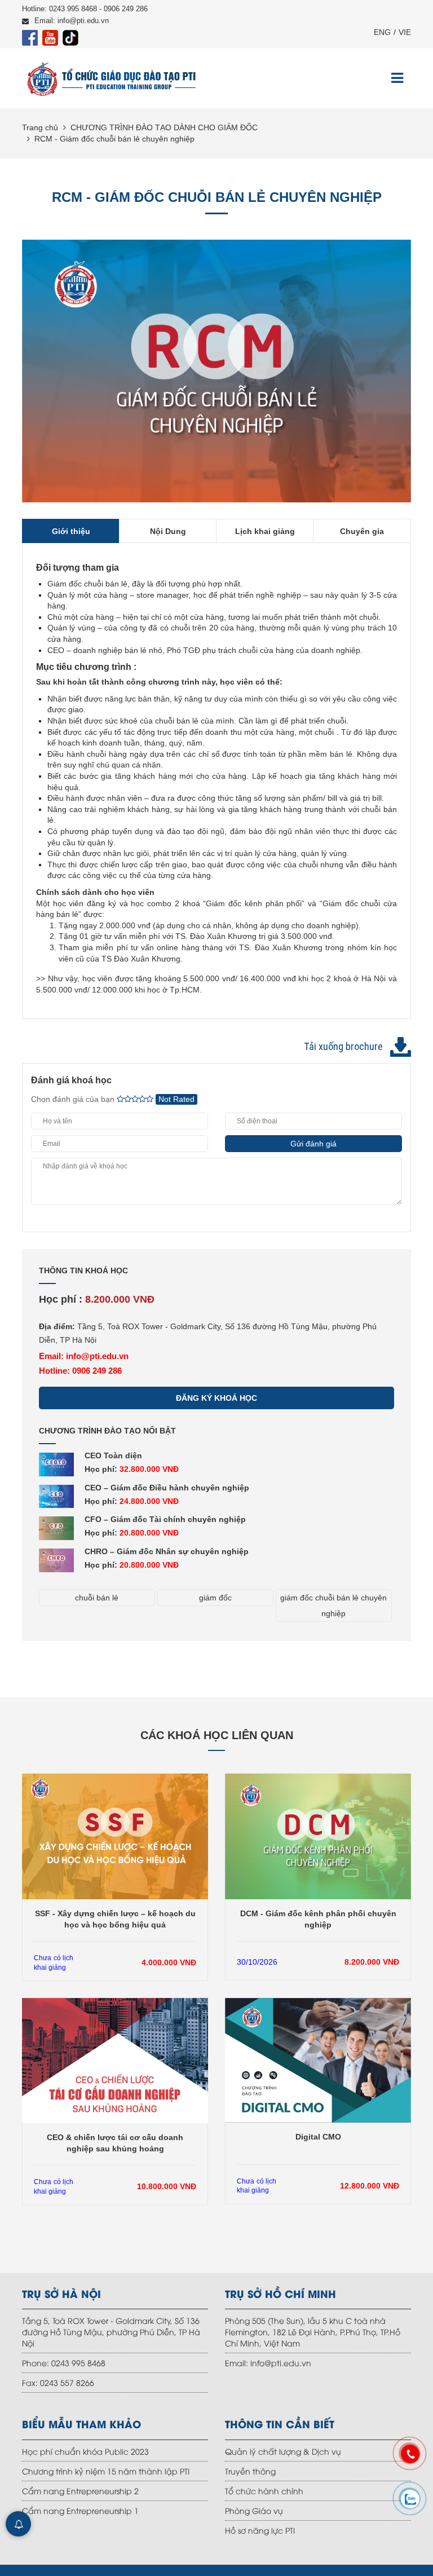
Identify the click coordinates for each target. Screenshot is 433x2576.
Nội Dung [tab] (168, 531)
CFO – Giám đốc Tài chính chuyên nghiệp (165, 1519)
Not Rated (176, 1099)
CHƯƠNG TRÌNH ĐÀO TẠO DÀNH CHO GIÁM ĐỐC (164, 127)
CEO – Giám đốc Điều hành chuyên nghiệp (167, 1488)
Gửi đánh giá (313, 1144)
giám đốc (215, 1598)
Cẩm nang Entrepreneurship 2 (80, 2491)
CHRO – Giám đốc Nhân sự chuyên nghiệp (167, 1551)
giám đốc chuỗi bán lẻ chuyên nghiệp (333, 1605)
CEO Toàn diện (113, 1455)
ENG (382, 32)
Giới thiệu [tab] (71, 531)
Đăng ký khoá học (216, 1398)
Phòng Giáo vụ (254, 2510)
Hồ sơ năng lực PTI (260, 2530)
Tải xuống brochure (343, 1046)
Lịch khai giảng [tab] (265, 531)
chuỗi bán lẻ (97, 1598)
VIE (405, 32)
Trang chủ (40, 127)
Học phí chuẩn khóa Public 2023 (85, 2451)
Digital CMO (318, 2137)
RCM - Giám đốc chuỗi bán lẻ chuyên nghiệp (114, 139)
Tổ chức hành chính (264, 2491)
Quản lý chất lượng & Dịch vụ (283, 2451)
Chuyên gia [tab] (362, 531)
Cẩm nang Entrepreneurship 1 (80, 2510)
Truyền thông (250, 2471)
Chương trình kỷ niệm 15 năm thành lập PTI (106, 2471)
